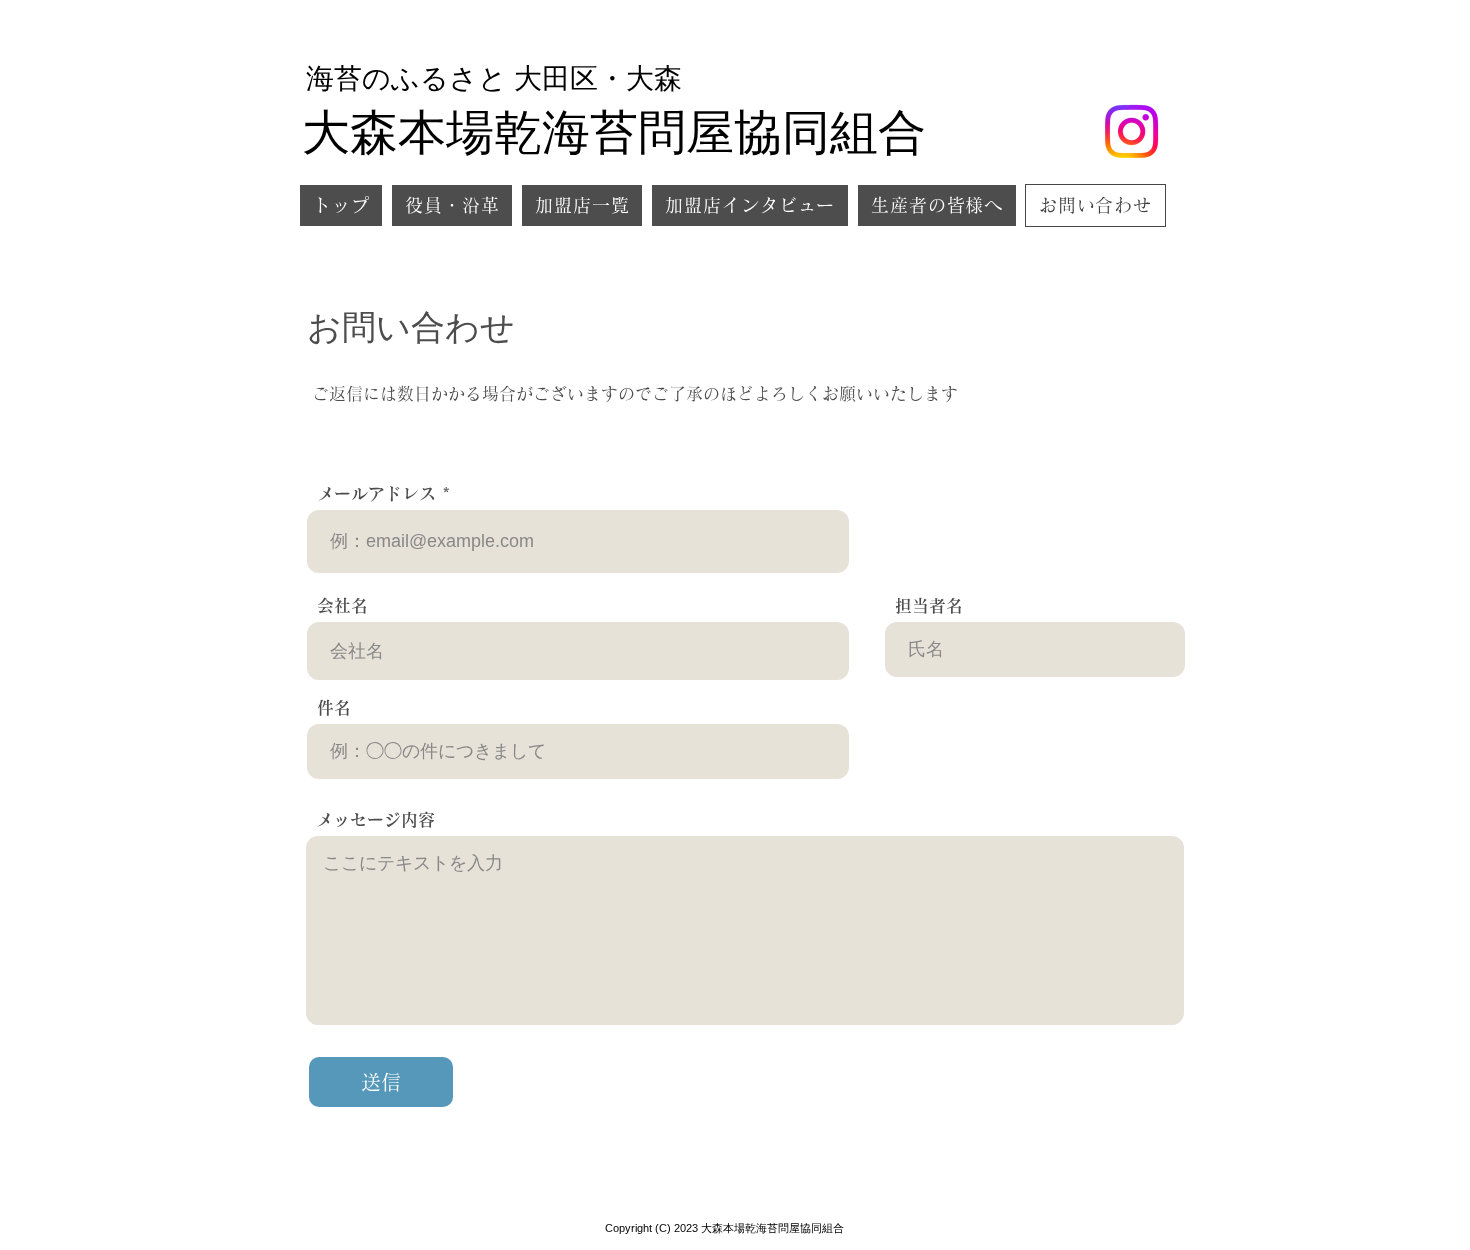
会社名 (342, 605)
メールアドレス (376, 493)
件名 (334, 707)
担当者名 (929, 605)
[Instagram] (1131, 131)
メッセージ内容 (375, 819)
